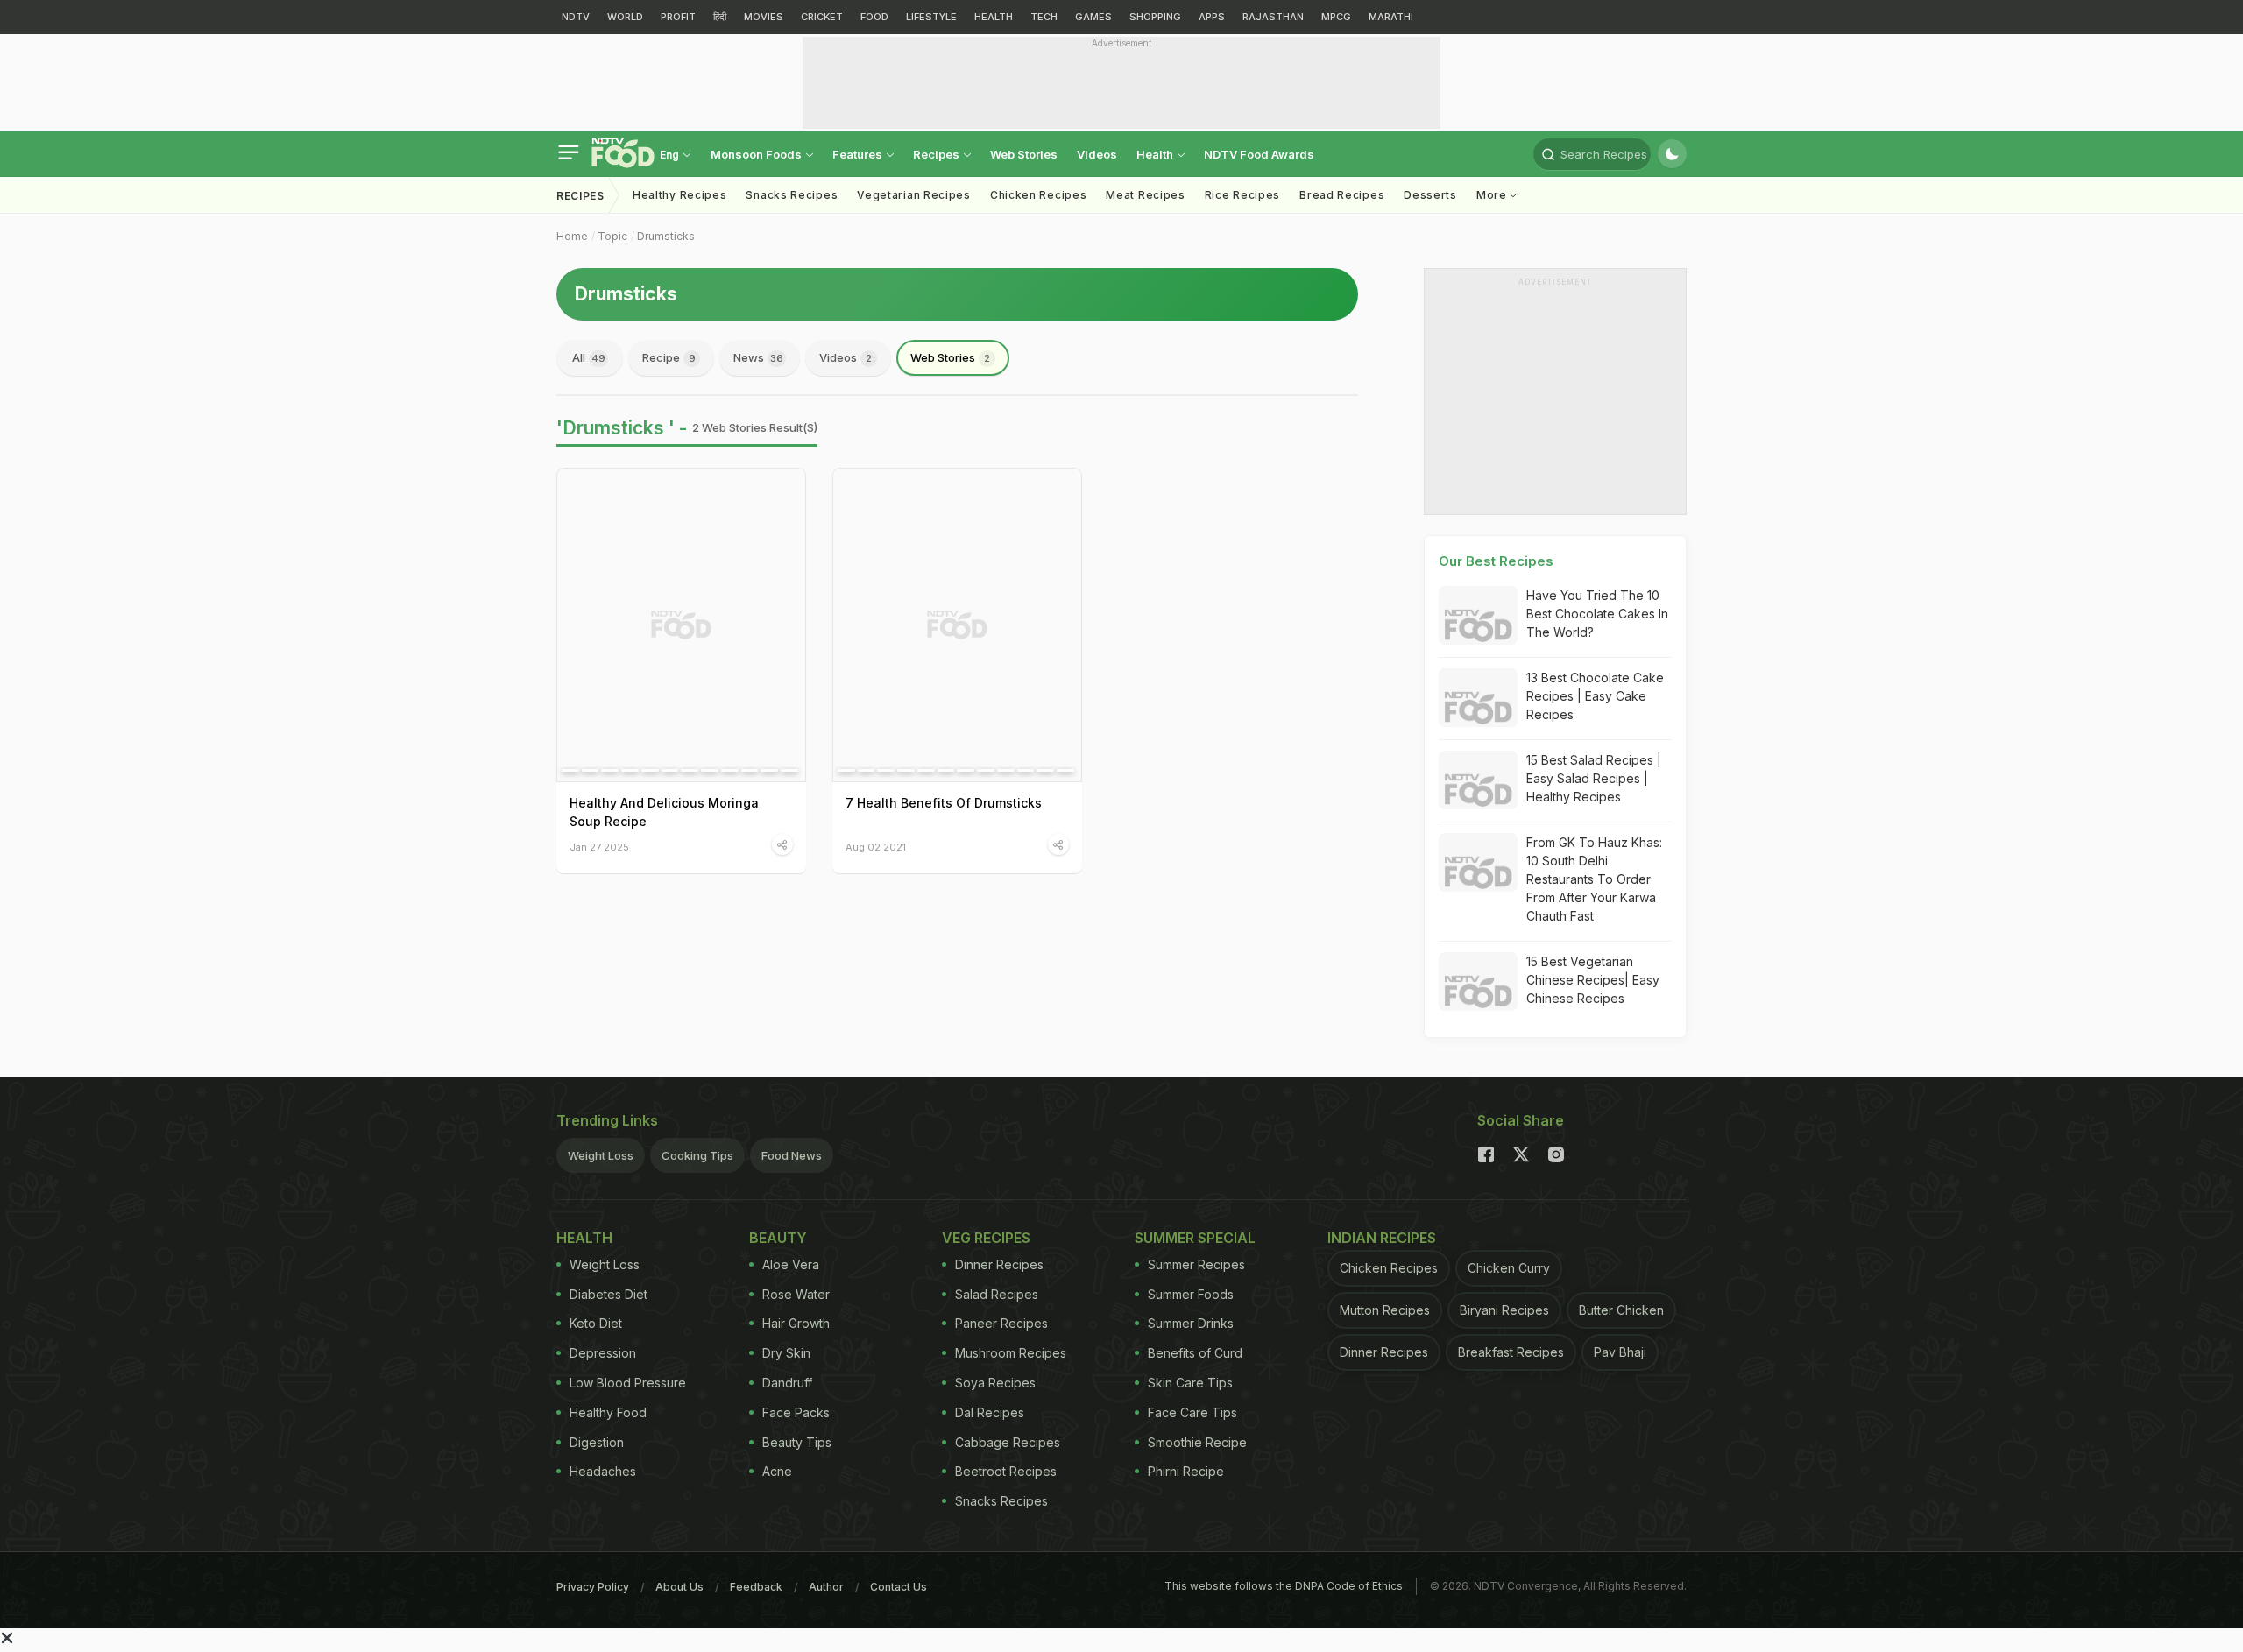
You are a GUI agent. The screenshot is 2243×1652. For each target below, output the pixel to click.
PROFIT (678, 17)
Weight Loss (601, 1155)
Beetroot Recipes (1006, 1471)
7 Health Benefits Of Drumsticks (944, 803)
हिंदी (720, 17)
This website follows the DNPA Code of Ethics (1284, 1586)
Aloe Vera (791, 1264)
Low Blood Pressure (628, 1383)
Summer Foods (1191, 1294)
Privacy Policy (593, 1587)
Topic (612, 236)
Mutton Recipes (1385, 1310)
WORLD (625, 17)
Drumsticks (666, 236)
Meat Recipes (1145, 195)
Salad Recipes (997, 1294)
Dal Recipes (990, 1412)
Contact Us (899, 1587)
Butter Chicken (1621, 1310)
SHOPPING (1155, 17)
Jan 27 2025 (599, 847)
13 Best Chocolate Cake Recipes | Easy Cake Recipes (1595, 696)
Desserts (1430, 195)
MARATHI (1391, 17)
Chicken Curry (1509, 1268)
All (589, 357)
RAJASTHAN (1273, 17)
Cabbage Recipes (1008, 1442)
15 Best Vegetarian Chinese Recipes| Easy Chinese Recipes (1593, 980)
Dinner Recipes (999, 1264)
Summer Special (1195, 1238)
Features (859, 154)
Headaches (603, 1471)
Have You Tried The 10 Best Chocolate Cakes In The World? (1597, 614)
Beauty (778, 1238)
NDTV (576, 17)
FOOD (874, 17)
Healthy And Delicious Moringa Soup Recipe (664, 812)
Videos (1097, 154)
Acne (777, 1471)
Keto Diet (596, 1323)
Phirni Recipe (1186, 1471)
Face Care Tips (1192, 1412)
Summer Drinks (1191, 1323)
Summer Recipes (1196, 1264)
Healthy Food (608, 1412)
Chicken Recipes (1039, 195)
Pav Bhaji (1620, 1352)
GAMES (1093, 17)
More (1493, 195)
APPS (1212, 17)
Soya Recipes (995, 1383)
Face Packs (796, 1412)
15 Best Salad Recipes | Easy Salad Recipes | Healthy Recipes (1594, 778)
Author (826, 1587)
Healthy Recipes (680, 195)
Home (572, 236)
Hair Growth (796, 1323)
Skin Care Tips (1190, 1383)
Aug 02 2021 (876, 847)
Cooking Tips (697, 1155)
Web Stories (1024, 154)
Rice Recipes (1242, 195)
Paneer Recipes (1001, 1323)
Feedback (756, 1587)
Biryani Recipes (1504, 1310)
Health (1156, 154)
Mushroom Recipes (1011, 1353)
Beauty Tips (797, 1442)
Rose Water (796, 1294)
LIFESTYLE (931, 17)
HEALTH (994, 17)
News (758, 357)
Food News (792, 1155)
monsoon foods (757, 154)
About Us (679, 1587)
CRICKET (822, 17)
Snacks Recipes (792, 195)
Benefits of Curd (1195, 1353)
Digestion (597, 1442)
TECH (1044, 17)
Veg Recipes (986, 1238)
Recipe (669, 357)
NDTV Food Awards (1259, 154)
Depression (603, 1353)
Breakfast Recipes (1511, 1352)
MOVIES (764, 17)
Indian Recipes (1382, 1238)
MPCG (1336, 17)
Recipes (938, 154)
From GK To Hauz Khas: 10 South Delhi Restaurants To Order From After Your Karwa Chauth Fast (1594, 879)
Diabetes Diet (609, 1294)
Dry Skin (786, 1353)
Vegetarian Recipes (914, 195)
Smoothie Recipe (1197, 1442)
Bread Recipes (1342, 195)
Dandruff (787, 1383)
